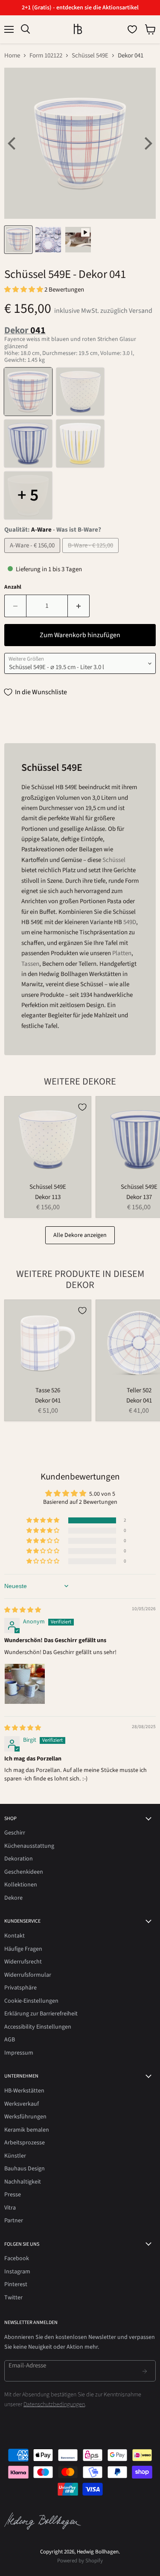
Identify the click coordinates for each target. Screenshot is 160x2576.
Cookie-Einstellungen (31, 2001)
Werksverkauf (22, 2104)
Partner (14, 2221)
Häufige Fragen (23, 1949)
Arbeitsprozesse (25, 2143)
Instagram (17, 2272)
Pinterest (16, 2284)
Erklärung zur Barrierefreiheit (41, 2014)
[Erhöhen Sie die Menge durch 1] (79, 606)
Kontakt (15, 1936)
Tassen (30, 964)
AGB (10, 2040)
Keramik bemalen (27, 2130)
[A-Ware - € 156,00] (33, 555)
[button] (24, 290)
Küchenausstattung (29, 1846)
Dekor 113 (48, 1197)
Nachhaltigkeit (23, 2182)
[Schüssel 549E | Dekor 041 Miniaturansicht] (18, 240)
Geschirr (15, 1833)
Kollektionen (21, 1885)
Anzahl (13, 587)
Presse (13, 2195)
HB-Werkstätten (24, 2091)
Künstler (15, 2156)
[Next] (147, 143)
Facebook (17, 2258)
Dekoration (19, 1859)
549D (130, 922)
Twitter (13, 2298)
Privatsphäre (20, 1988)
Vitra (10, 2208)
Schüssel (114, 860)
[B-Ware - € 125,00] (92, 555)
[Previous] (13, 143)
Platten (122, 953)
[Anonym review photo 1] (25, 1684)
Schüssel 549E (90, 56)
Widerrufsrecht (23, 1962)
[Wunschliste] (132, 29)
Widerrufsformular (28, 1975)
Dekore (13, 1898)
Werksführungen (25, 2117)
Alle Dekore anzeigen (80, 1235)
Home (12, 56)
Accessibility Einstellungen (38, 2027)
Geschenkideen (24, 1872)
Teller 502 (139, 1390)
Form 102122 (46, 56)
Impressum (19, 2053)
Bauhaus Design (25, 2169)
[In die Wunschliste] (82, 1107)
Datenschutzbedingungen (54, 2404)
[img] (23, 1610)
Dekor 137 (139, 1197)
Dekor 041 (48, 1401)
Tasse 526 (48, 1390)
